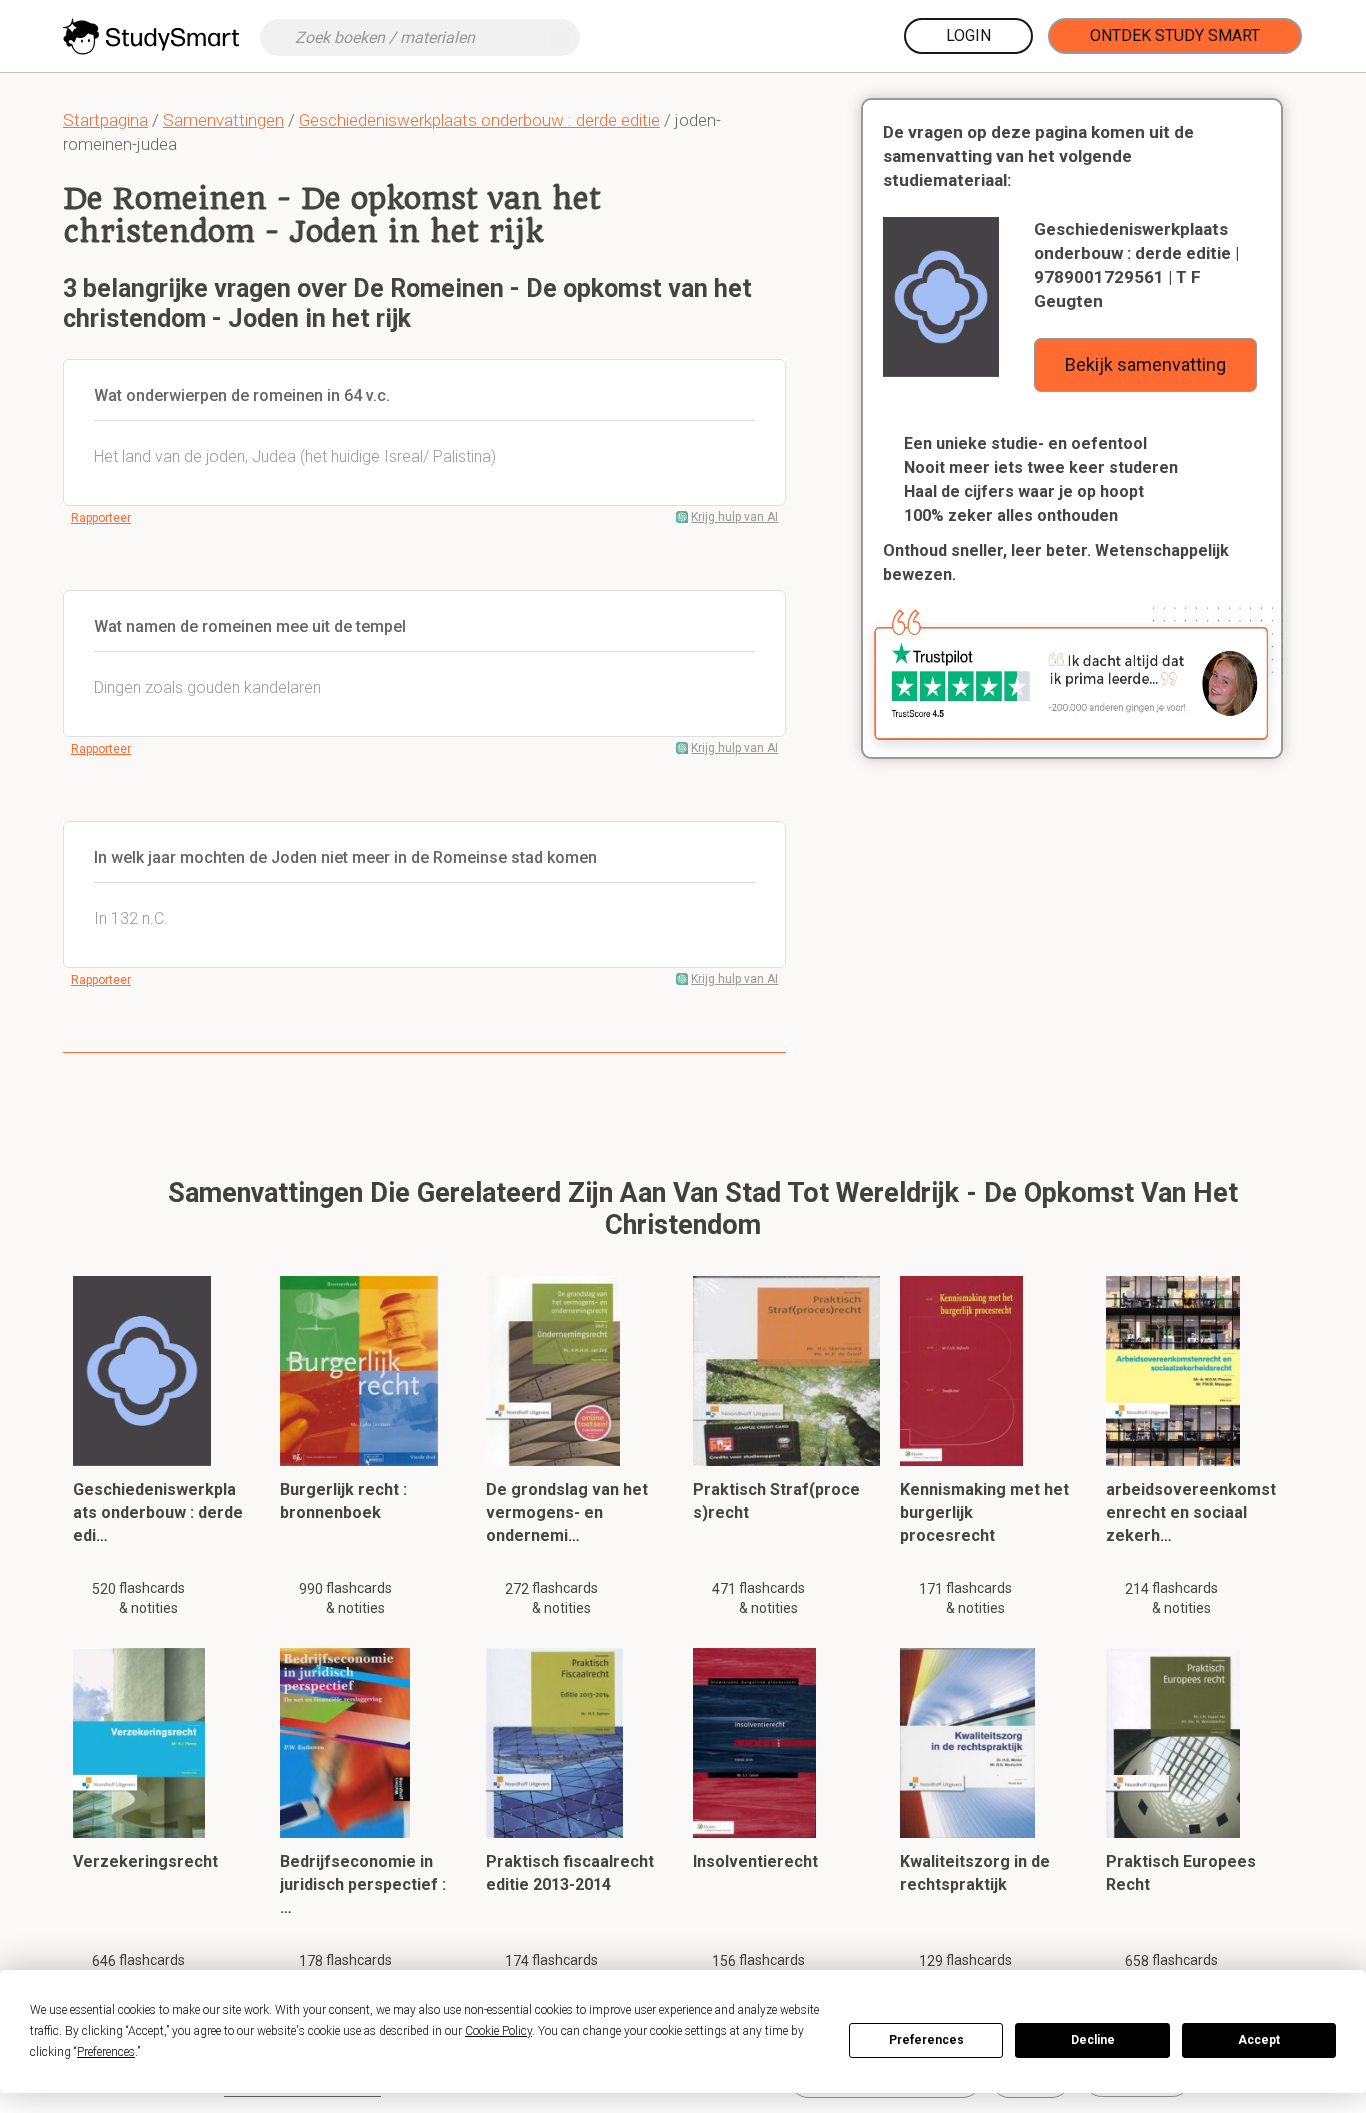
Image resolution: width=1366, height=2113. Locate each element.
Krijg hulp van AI (734, 517)
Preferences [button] (106, 2052)
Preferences (926, 2040)
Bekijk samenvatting (1145, 364)
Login (968, 35)
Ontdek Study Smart (1175, 35)
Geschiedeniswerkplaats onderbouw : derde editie (479, 120)
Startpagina (105, 120)
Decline (1093, 2040)
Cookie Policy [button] (498, 2031)
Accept (1259, 2040)
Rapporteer (101, 518)
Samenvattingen (223, 120)
